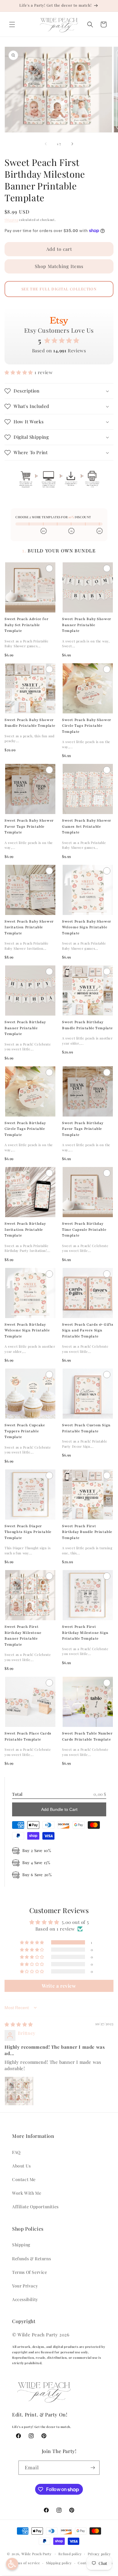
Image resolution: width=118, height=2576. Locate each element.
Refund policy (70, 2554)
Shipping (11, 220)
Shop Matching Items (59, 266)
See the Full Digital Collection (59, 289)
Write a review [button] (59, 1986)
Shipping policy (59, 2563)
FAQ (16, 2152)
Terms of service (26, 2563)
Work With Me (27, 2193)
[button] (12, 24)
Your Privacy (25, 2286)
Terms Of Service (30, 2272)
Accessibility (25, 2299)
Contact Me (24, 2179)
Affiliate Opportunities (35, 2207)
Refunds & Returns (31, 2259)
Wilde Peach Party (37, 2553)
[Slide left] (46, 144)
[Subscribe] (93, 2468)
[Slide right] (72, 144)
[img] (19, 2024)
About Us (21, 2166)
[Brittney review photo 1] (19, 2091)
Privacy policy (99, 2554)
